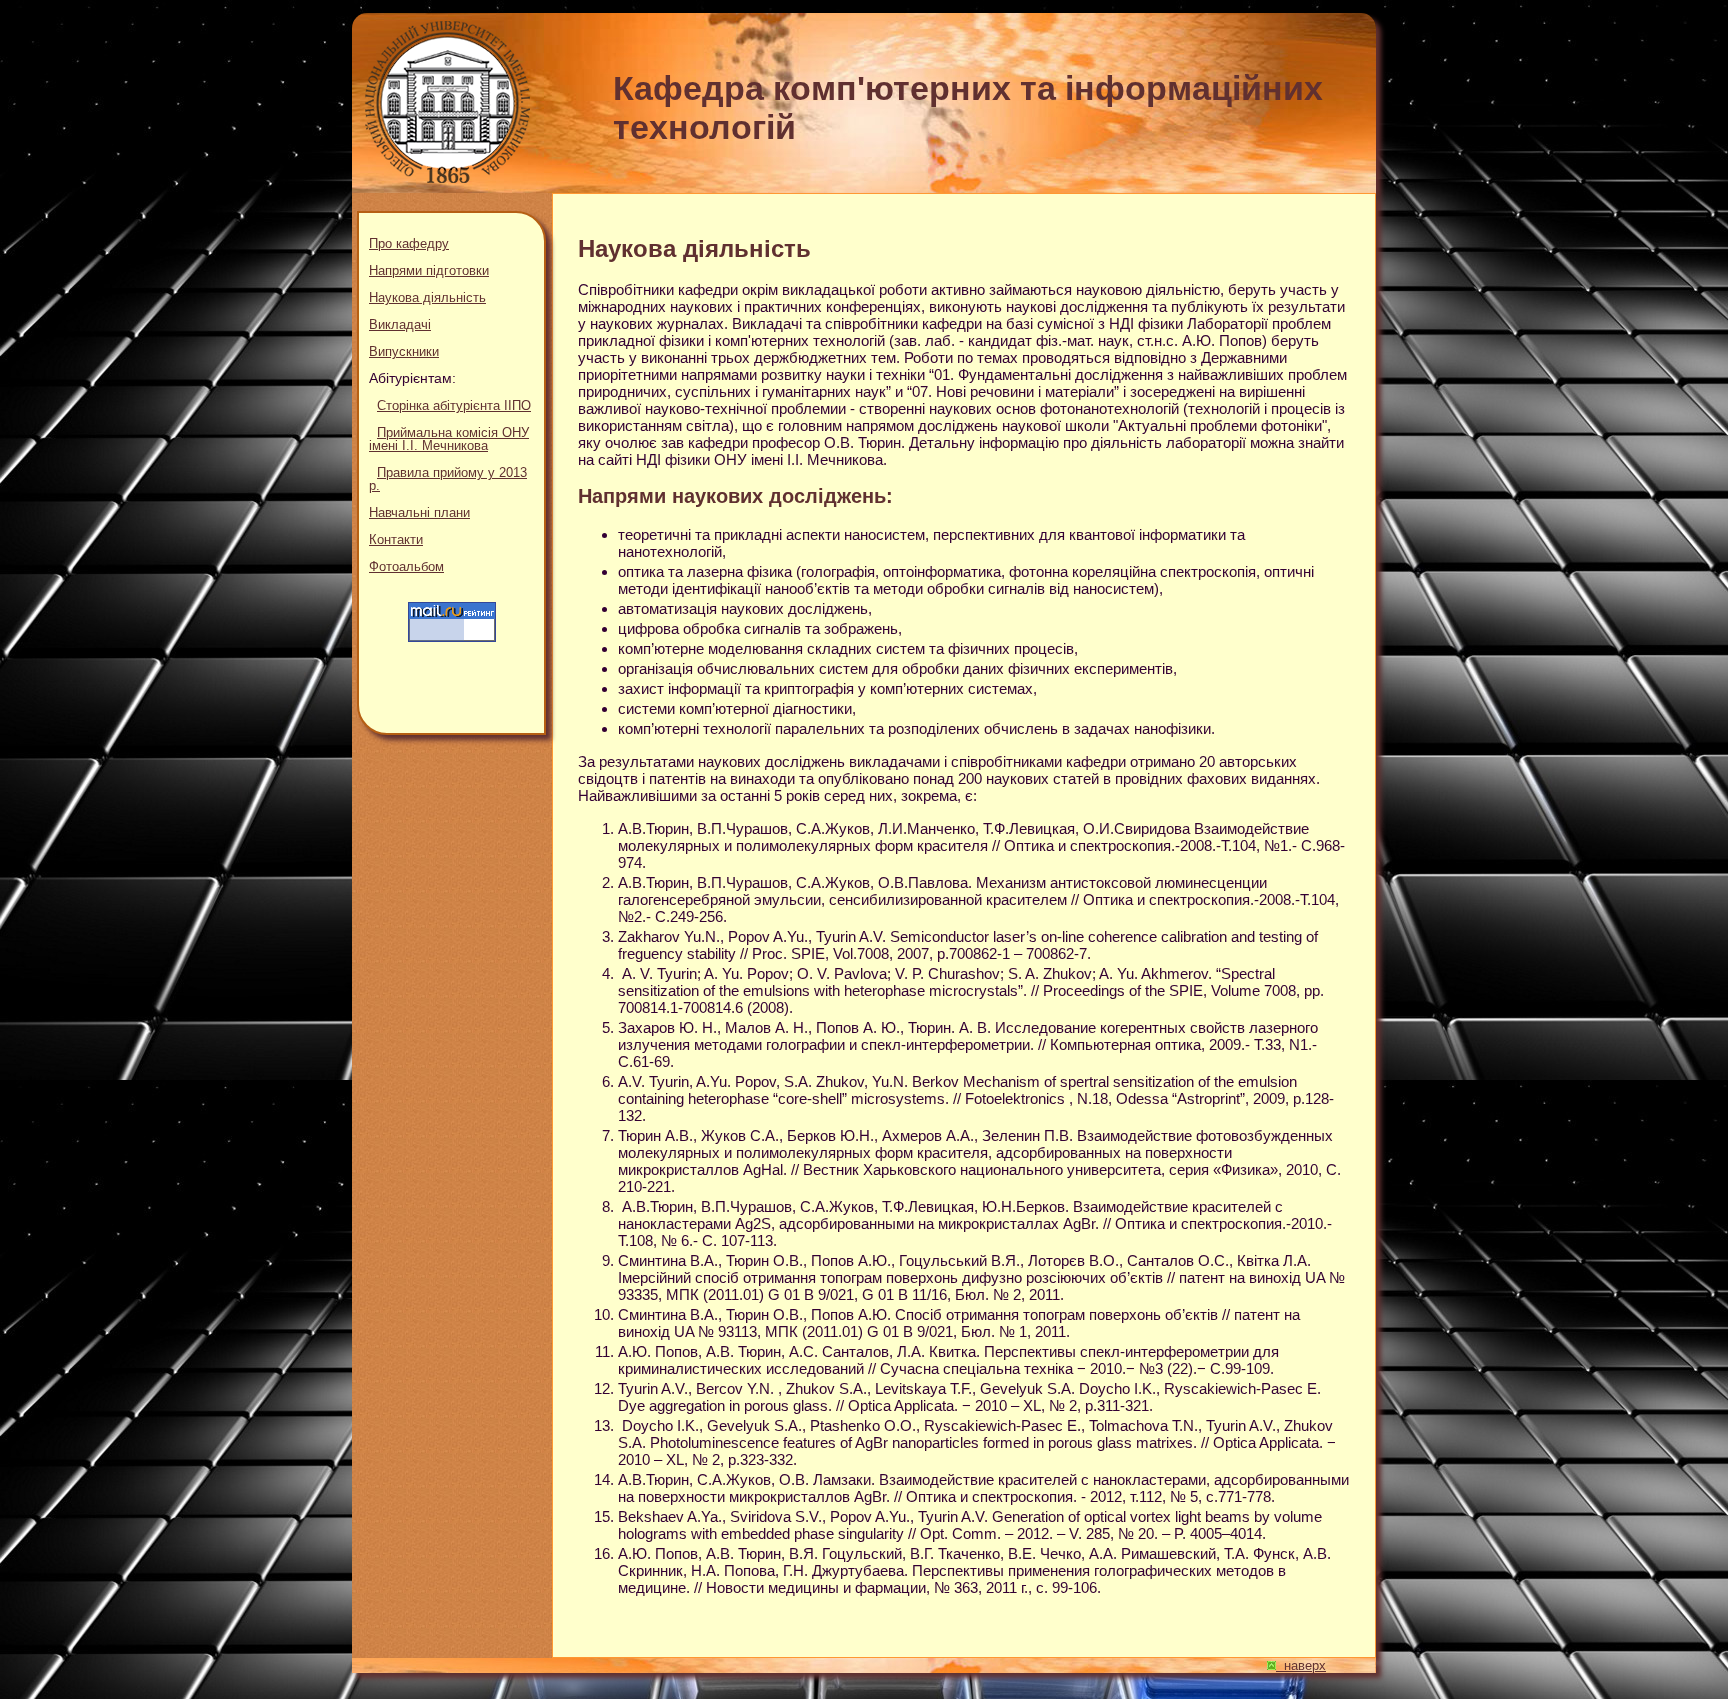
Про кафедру (409, 243)
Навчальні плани (419, 512)
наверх (1301, 1665)
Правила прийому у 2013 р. (448, 479)
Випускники (404, 351)
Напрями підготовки (429, 270)
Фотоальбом (406, 566)
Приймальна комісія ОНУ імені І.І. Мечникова (449, 439)
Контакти (396, 539)
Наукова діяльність (427, 297)
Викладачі (400, 324)
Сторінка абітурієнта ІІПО (454, 405)
